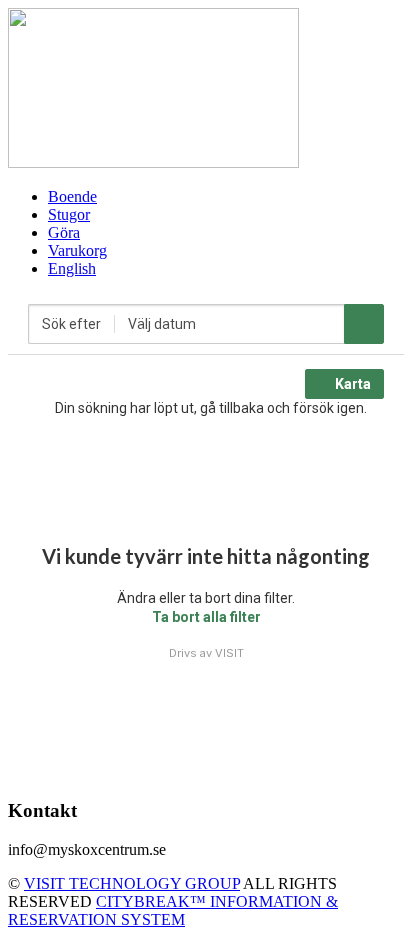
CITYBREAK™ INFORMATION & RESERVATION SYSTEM (173, 910)
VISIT (229, 653)
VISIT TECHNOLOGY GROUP (132, 883)
